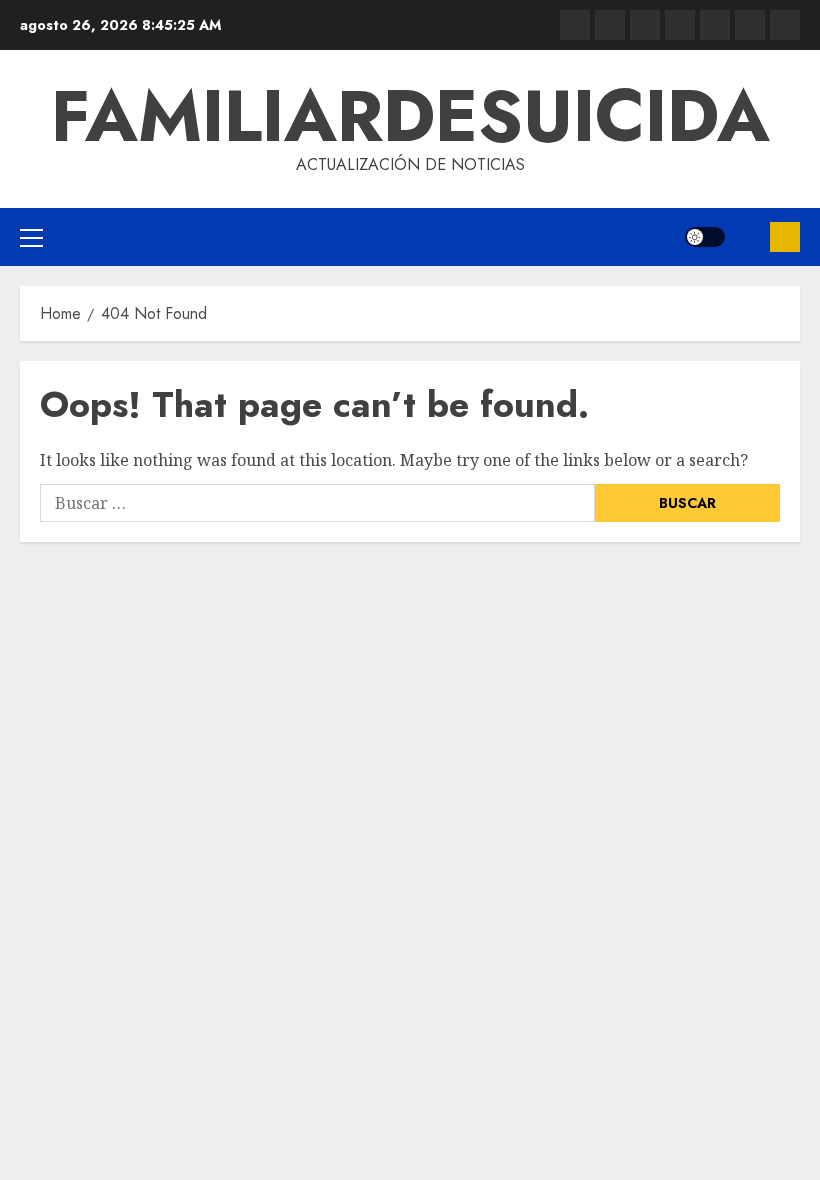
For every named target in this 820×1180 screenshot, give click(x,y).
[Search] (747, 237)
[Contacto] (610, 25)
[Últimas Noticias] (785, 25)
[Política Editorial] (715, 25)
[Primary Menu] (31, 237)
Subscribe (785, 237)
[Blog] (575, 25)
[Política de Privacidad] (680, 25)
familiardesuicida (410, 116)
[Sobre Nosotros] (750, 25)
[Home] (645, 25)
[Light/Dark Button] (705, 237)
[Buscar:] (317, 503)
